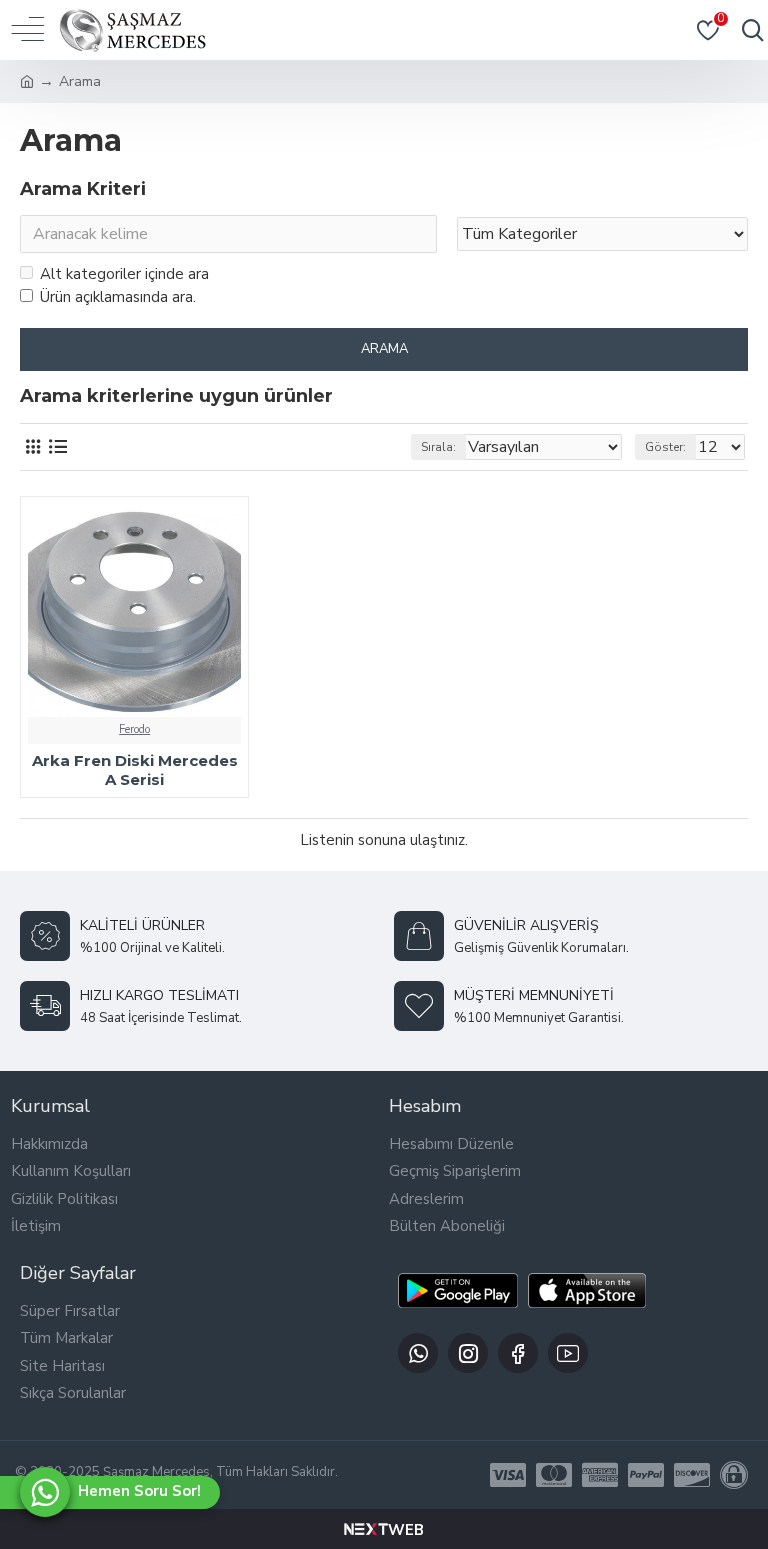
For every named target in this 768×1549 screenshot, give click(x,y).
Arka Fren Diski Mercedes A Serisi (135, 770)
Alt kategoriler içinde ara (124, 274)
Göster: (665, 447)
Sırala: (438, 447)
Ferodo (134, 729)
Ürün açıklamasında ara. (118, 297)
